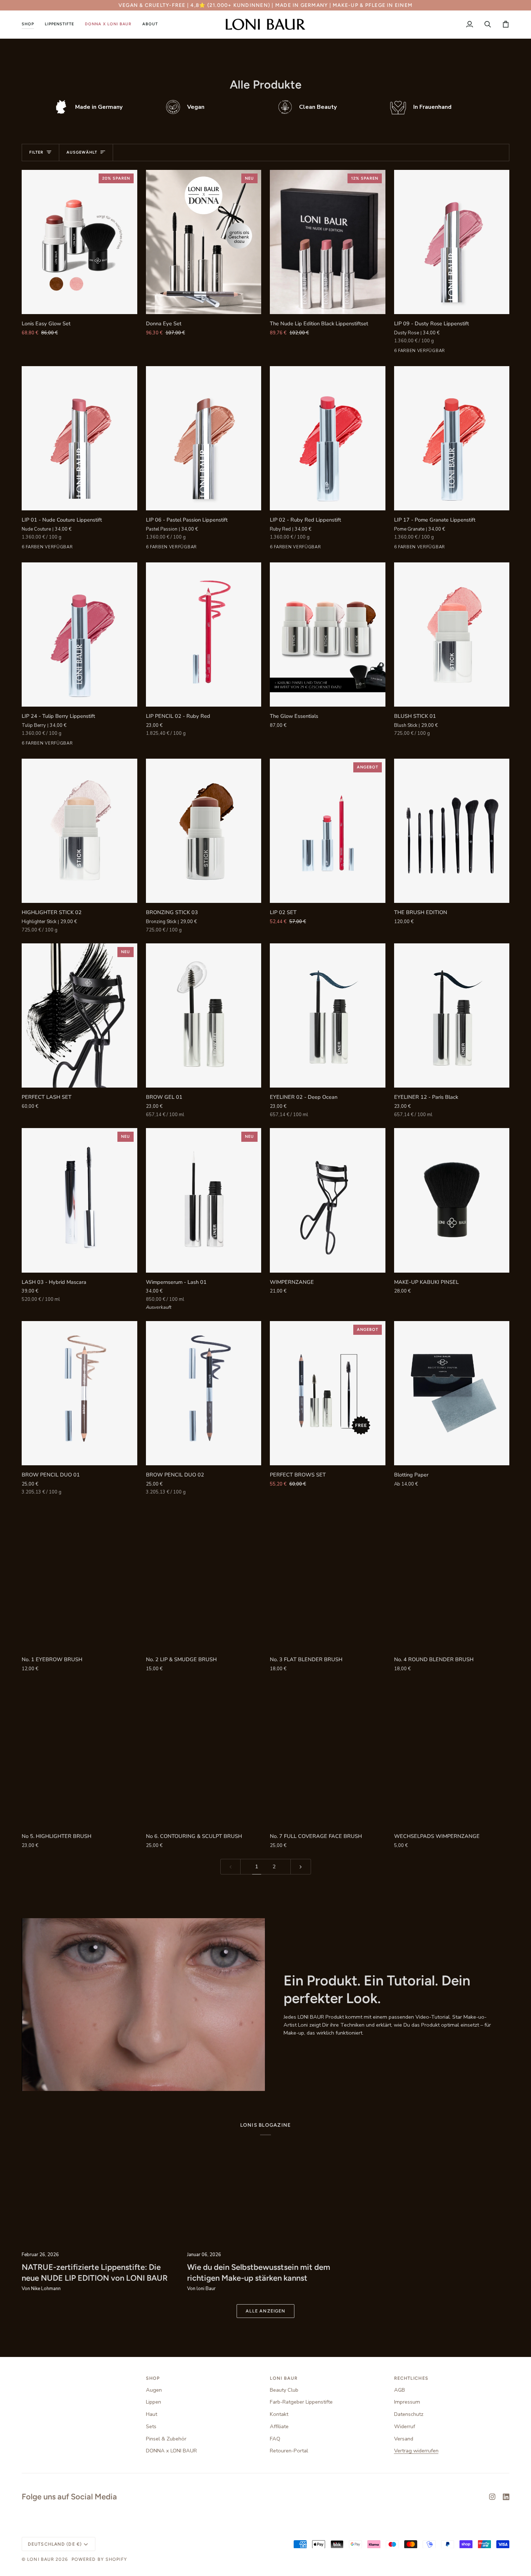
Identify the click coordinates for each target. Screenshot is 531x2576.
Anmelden (195, 1335)
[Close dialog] (397, 1207)
